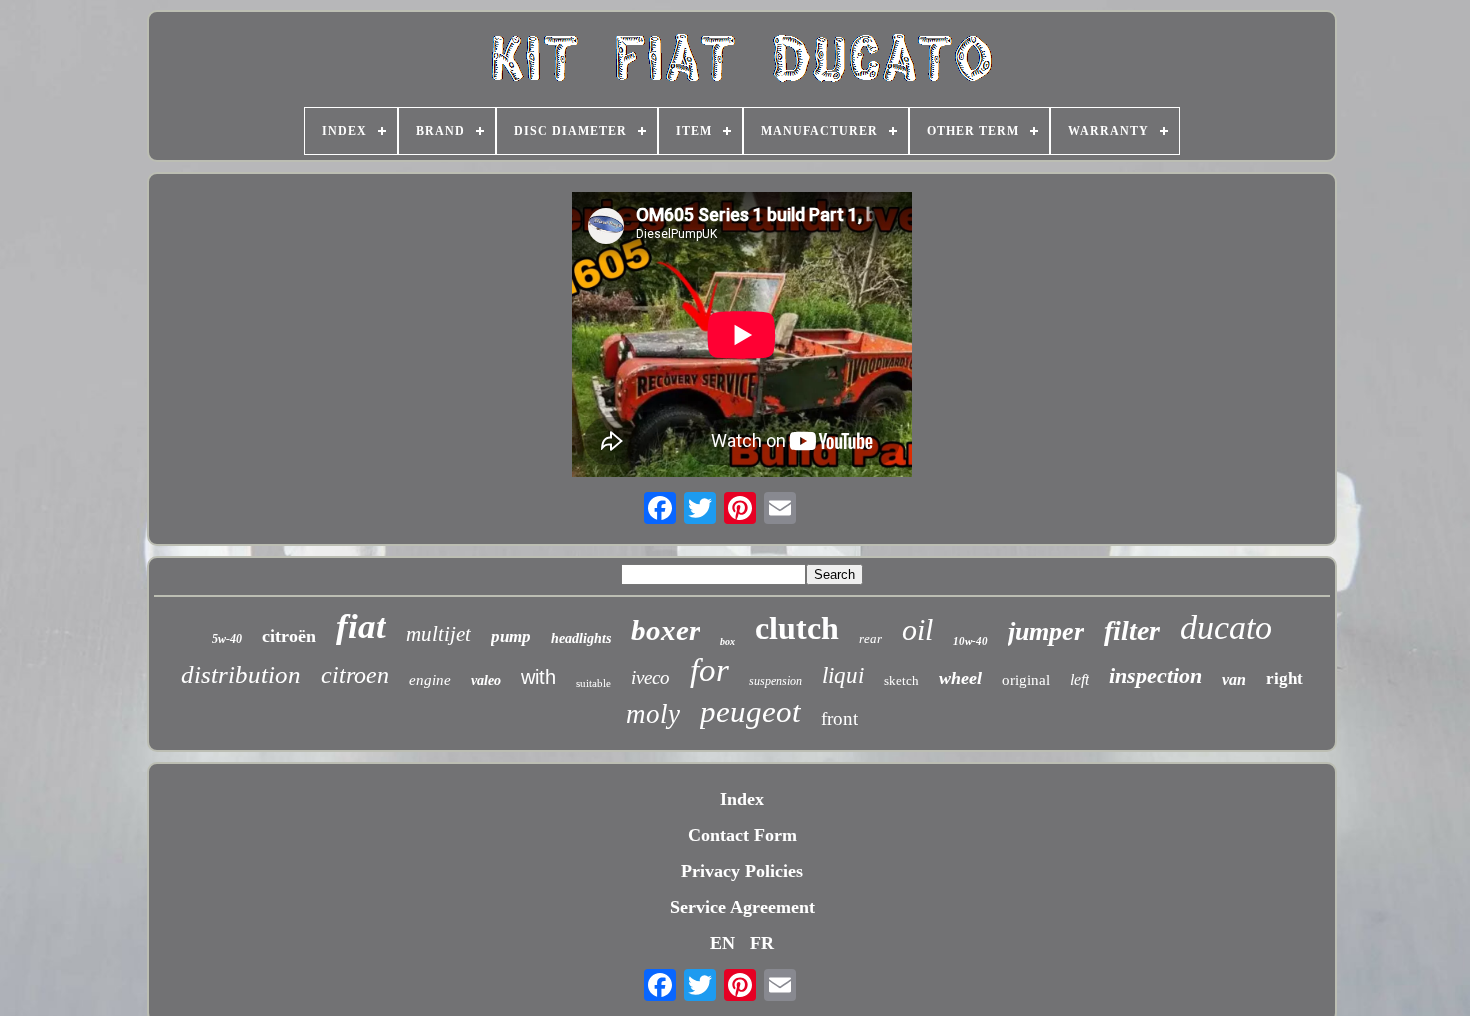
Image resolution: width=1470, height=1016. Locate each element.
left (1079, 679)
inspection (1155, 675)
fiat (361, 626)
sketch (901, 680)
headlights (581, 638)
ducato (1226, 627)
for (709, 670)
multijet (438, 634)
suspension (775, 681)
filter (1132, 630)
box (727, 641)
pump (511, 636)
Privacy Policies (742, 871)
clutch (797, 628)
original (1026, 680)
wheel (960, 678)
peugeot (750, 711)
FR (762, 943)
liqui (843, 675)
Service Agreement (742, 907)
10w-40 (970, 641)
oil (917, 629)
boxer (665, 630)
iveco (650, 677)
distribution (241, 674)
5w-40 (227, 639)
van (1234, 679)
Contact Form (742, 835)
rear (870, 638)
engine (430, 680)
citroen (355, 675)
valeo (486, 680)
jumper (1046, 631)
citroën (289, 636)
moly (653, 714)
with (538, 677)
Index (742, 799)
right (1284, 678)
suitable (593, 683)
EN (722, 943)
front (839, 718)
